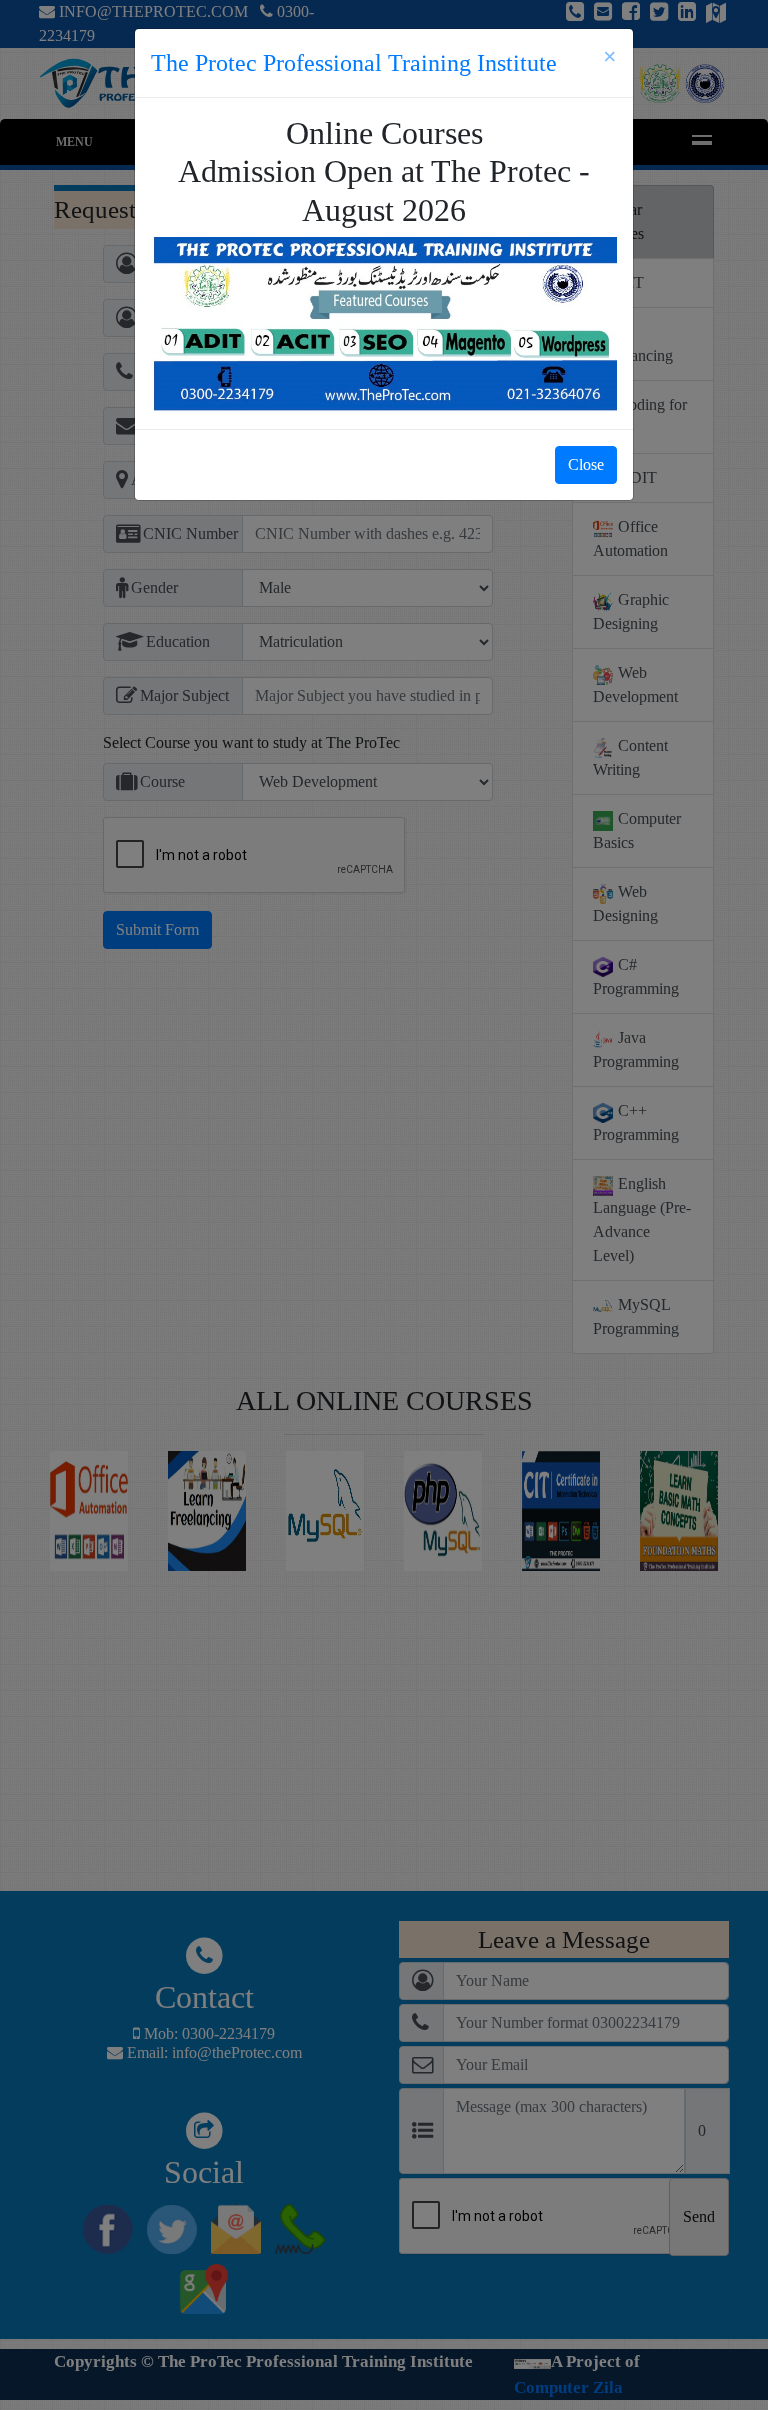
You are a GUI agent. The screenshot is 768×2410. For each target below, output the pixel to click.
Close (586, 464)
